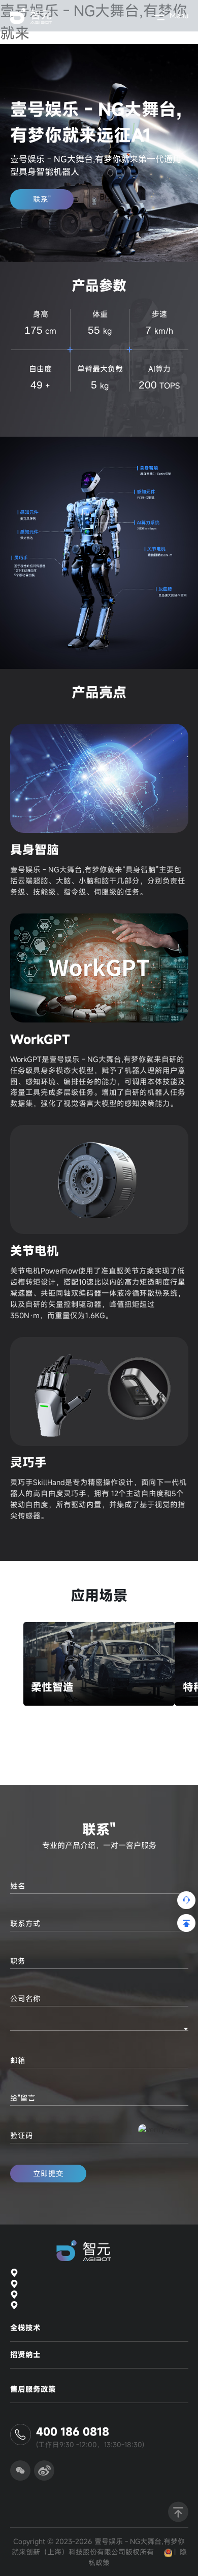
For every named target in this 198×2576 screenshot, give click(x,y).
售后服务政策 (33, 2389)
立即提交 (48, 2174)
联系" (42, 199)
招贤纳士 (25, 2355)
